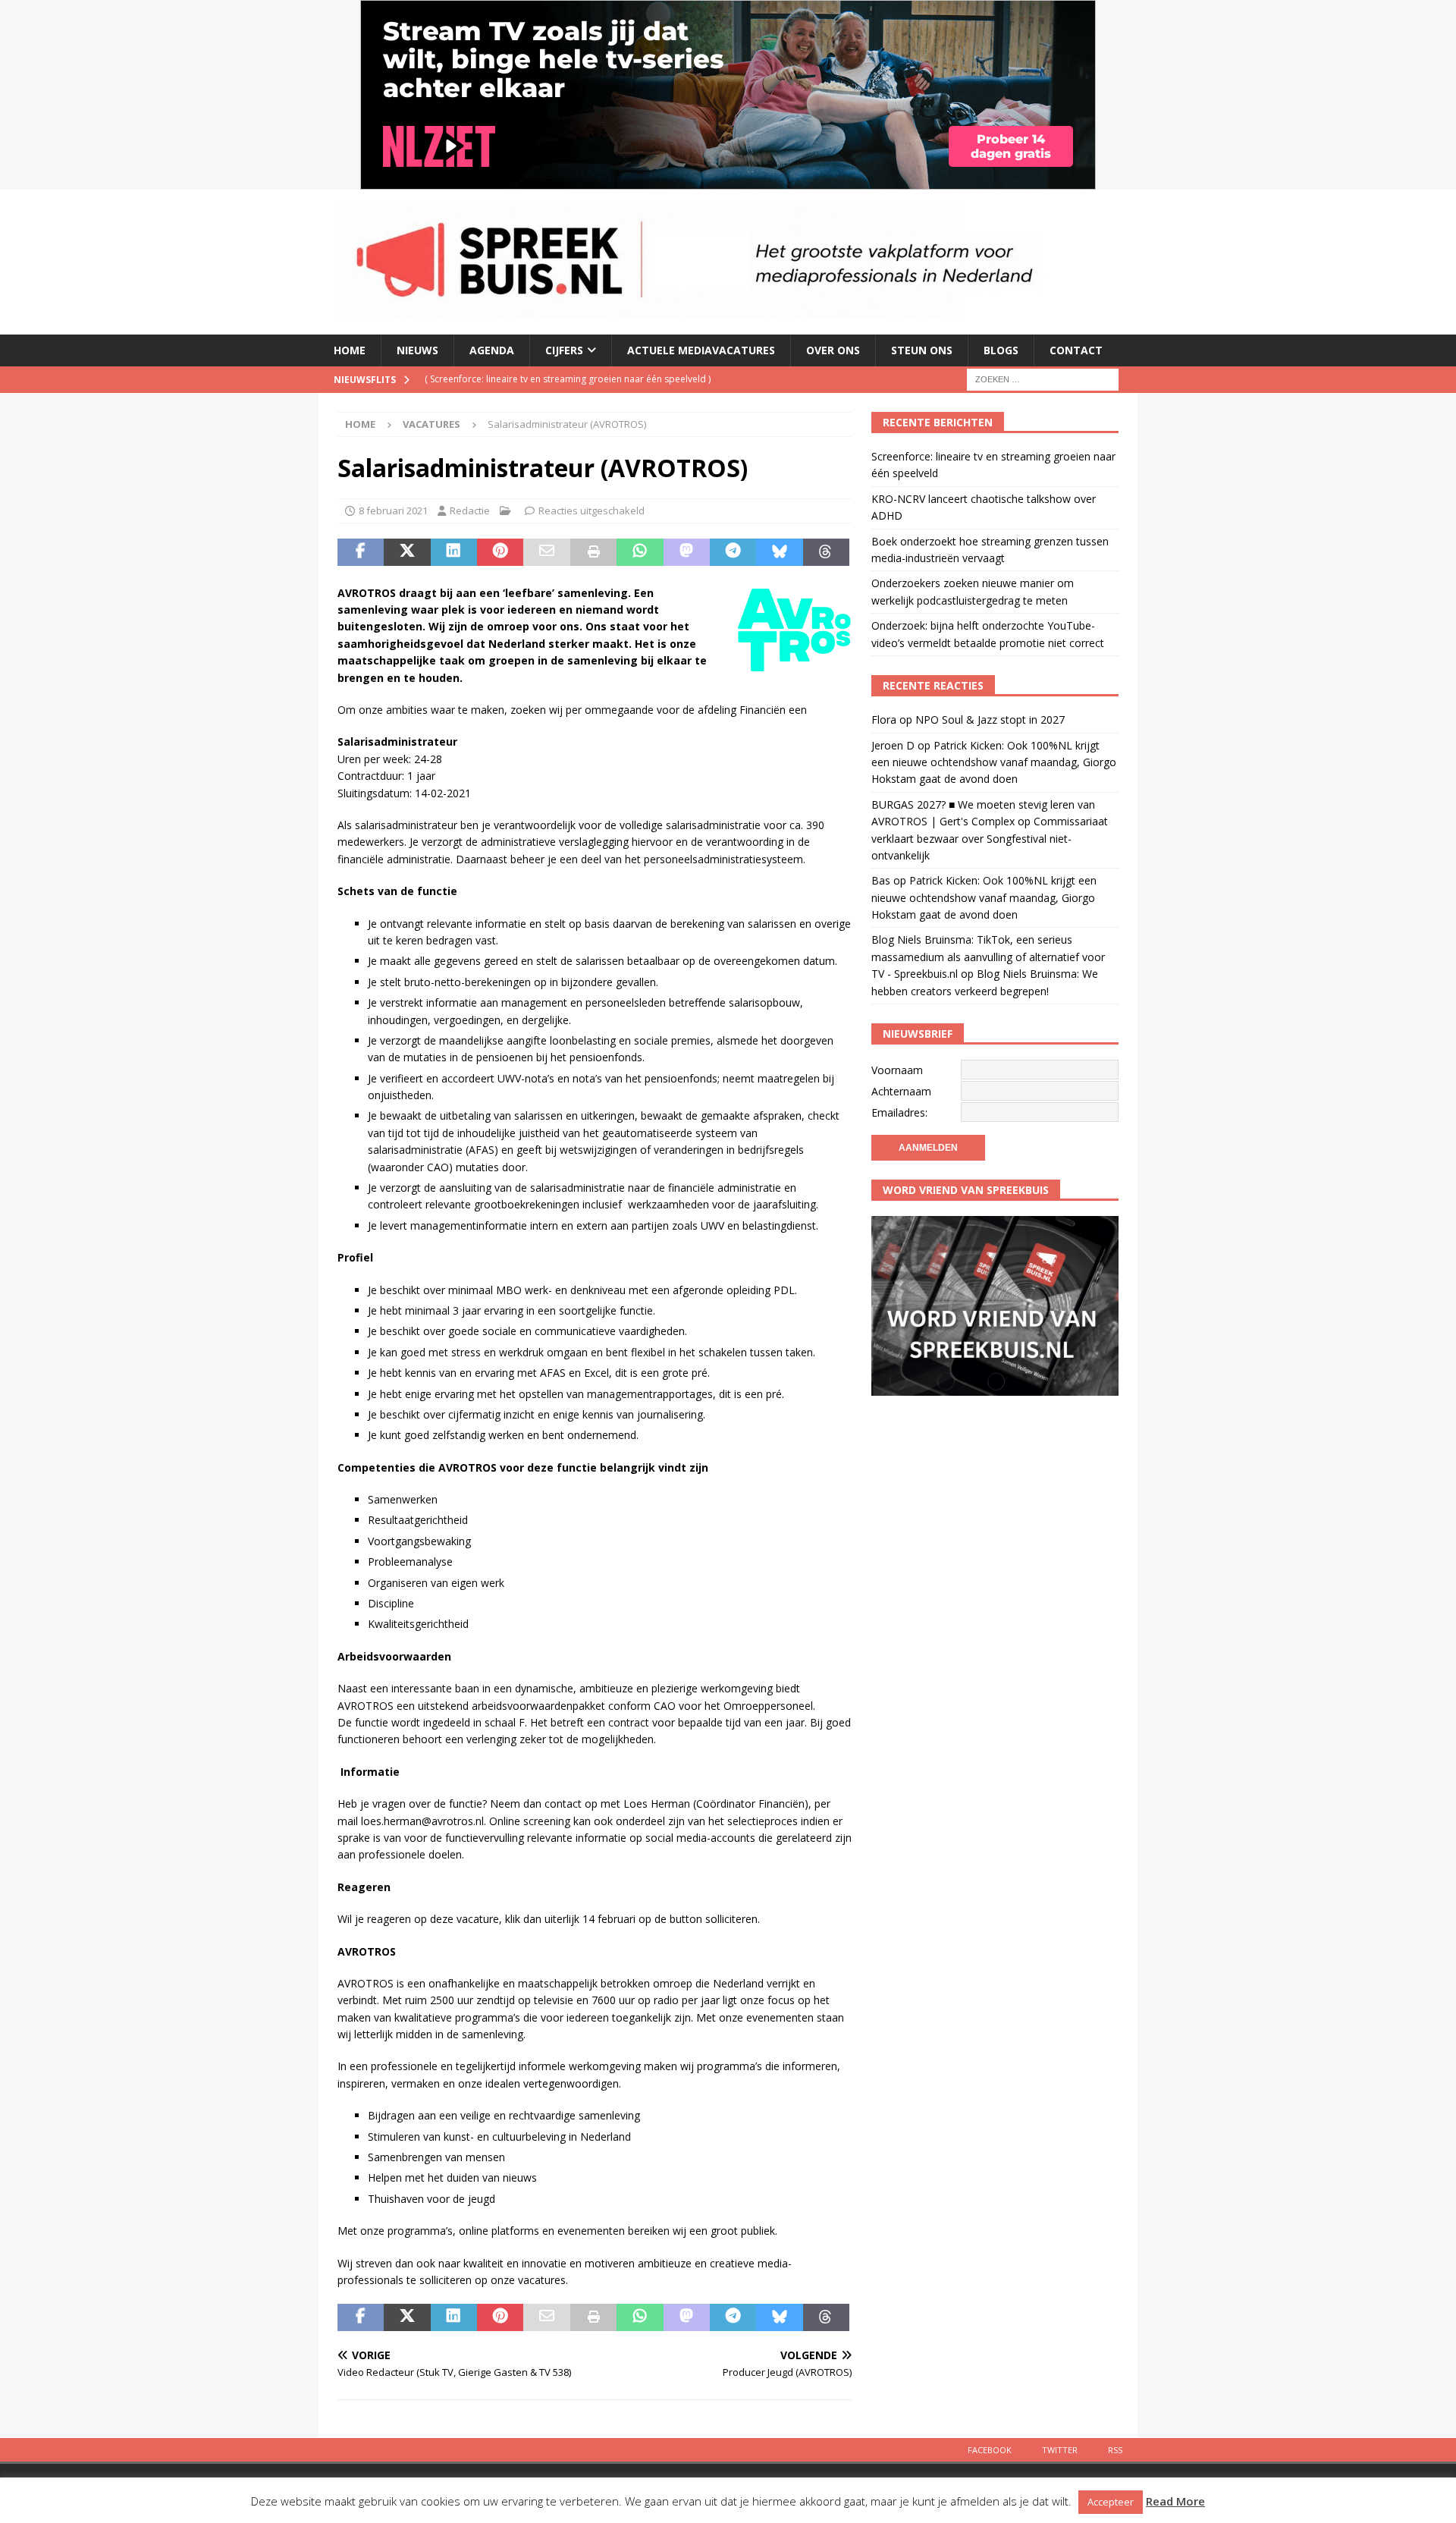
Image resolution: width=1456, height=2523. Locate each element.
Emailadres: (899, 1112)
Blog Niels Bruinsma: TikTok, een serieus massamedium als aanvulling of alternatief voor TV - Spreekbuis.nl (988, 957)
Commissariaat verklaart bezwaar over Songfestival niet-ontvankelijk (990, 838)
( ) (568, 379)
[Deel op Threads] (826, 552)
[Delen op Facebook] (361, 552)
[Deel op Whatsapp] (640, 552)
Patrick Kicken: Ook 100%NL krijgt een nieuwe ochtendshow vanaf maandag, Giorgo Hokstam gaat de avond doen (994, 762)
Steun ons (922, 350)
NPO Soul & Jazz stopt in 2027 (990, 720)
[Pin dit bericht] (500, 552)
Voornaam (897, 1070)
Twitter (1060, 2450)
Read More (1175, 2501)
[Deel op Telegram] (733, 552)
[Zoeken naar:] (1043, 378)
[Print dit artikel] (593, 552)
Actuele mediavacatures (701, 350)
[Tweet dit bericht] (407, 552)
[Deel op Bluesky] (779, 552)
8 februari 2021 (393, 511)
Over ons (833, 350)
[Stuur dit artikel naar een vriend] (546, 552)
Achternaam (901, 1091)
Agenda (492, 350)
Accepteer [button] (1111, 2502)
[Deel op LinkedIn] (454, 552)
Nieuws (417, 350)
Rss (1115, 2450)
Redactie (470, 511)
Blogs (1001, 350)
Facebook (990, 2450)
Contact (1076, 350)
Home (350, 350)
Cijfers (564, 350)
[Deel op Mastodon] (687, 552)
